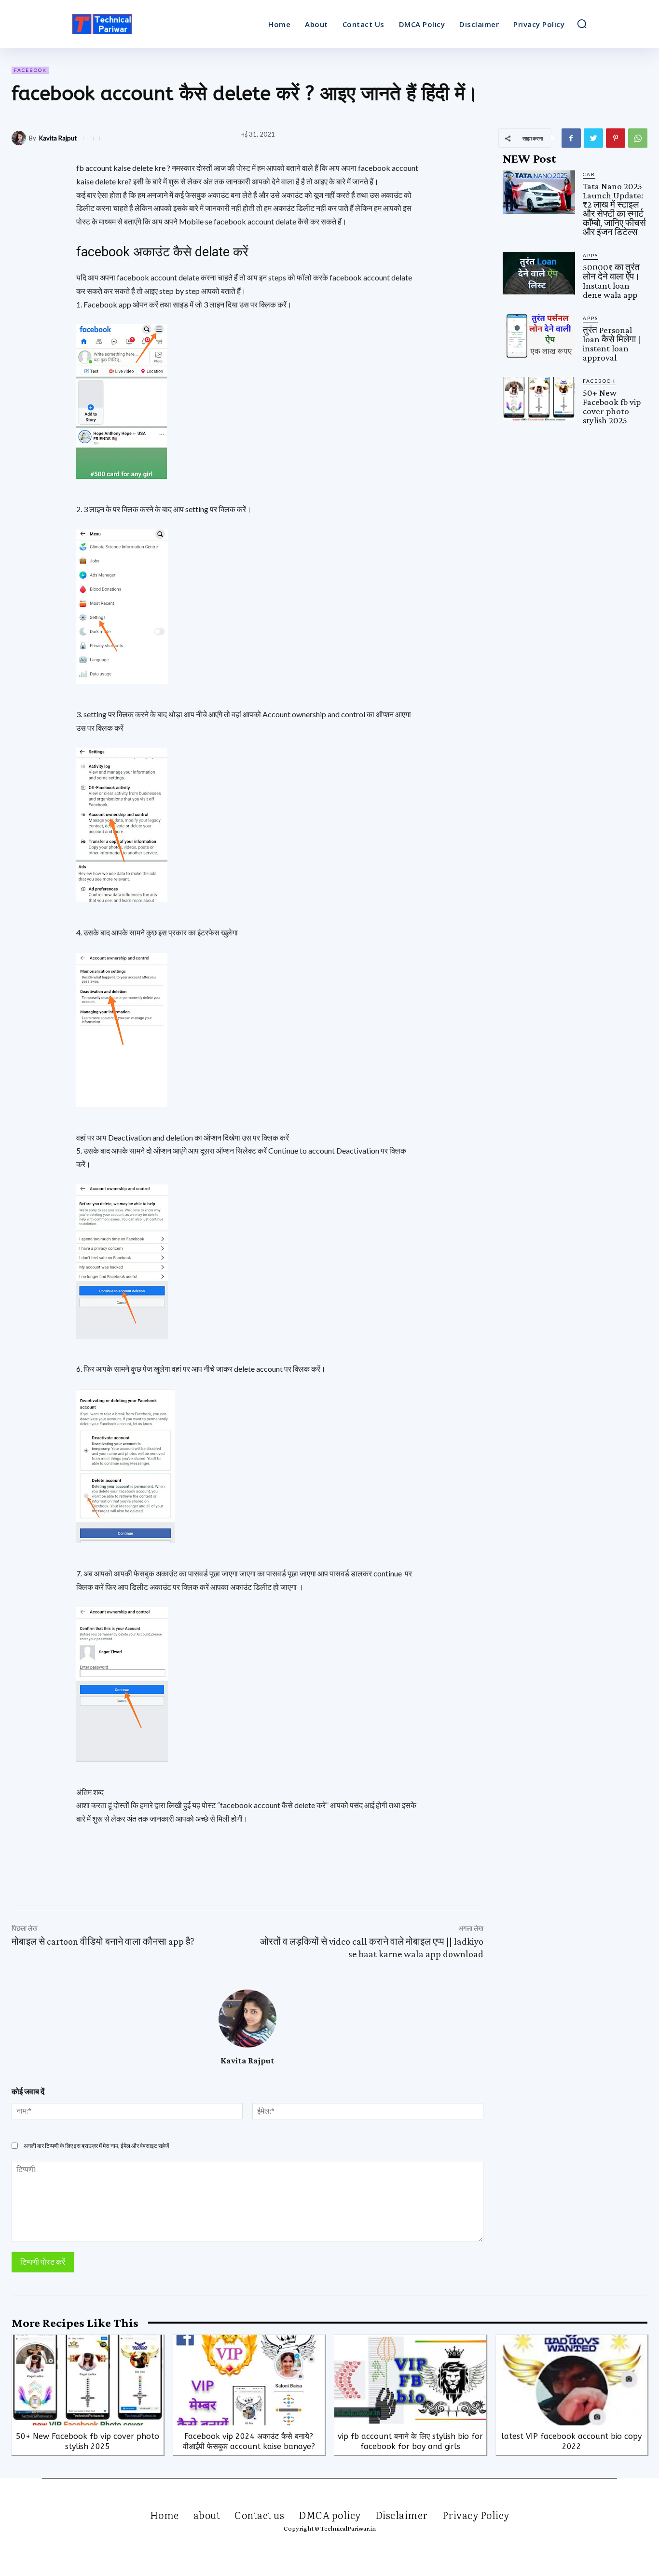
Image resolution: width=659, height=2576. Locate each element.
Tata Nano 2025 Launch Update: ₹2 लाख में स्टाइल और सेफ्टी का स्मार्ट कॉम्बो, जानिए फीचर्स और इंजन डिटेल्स (614, 209)
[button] (582, 24)
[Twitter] (593, 138)
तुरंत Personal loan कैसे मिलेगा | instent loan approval (612, 344)
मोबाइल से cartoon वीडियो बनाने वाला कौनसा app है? (103, 1941)
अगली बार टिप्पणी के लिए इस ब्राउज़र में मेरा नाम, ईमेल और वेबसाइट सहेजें (96, 2146)
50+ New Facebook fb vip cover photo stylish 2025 (612, 406)
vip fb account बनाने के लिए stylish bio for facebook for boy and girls (410, 2441)
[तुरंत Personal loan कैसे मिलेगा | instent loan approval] (539, 336)
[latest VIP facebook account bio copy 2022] (572, 2380)
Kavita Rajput (58, 138)
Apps (590, 255)
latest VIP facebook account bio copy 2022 (571, 2441)
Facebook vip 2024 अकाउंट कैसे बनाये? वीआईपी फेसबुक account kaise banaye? (249, 2441)
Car (589, 174)
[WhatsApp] (638, 138)
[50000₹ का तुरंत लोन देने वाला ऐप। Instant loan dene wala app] (539, 273)
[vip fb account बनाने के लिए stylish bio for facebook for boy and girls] (410, 2380)
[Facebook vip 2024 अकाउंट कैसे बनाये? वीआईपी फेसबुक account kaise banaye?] (249, 2380)
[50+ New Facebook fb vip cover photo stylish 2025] (539, 399)
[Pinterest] (616, 138)
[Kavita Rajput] (20, 138)
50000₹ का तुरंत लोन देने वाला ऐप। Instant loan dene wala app (611, 281)
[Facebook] (571, 138)
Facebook (30, 70)
